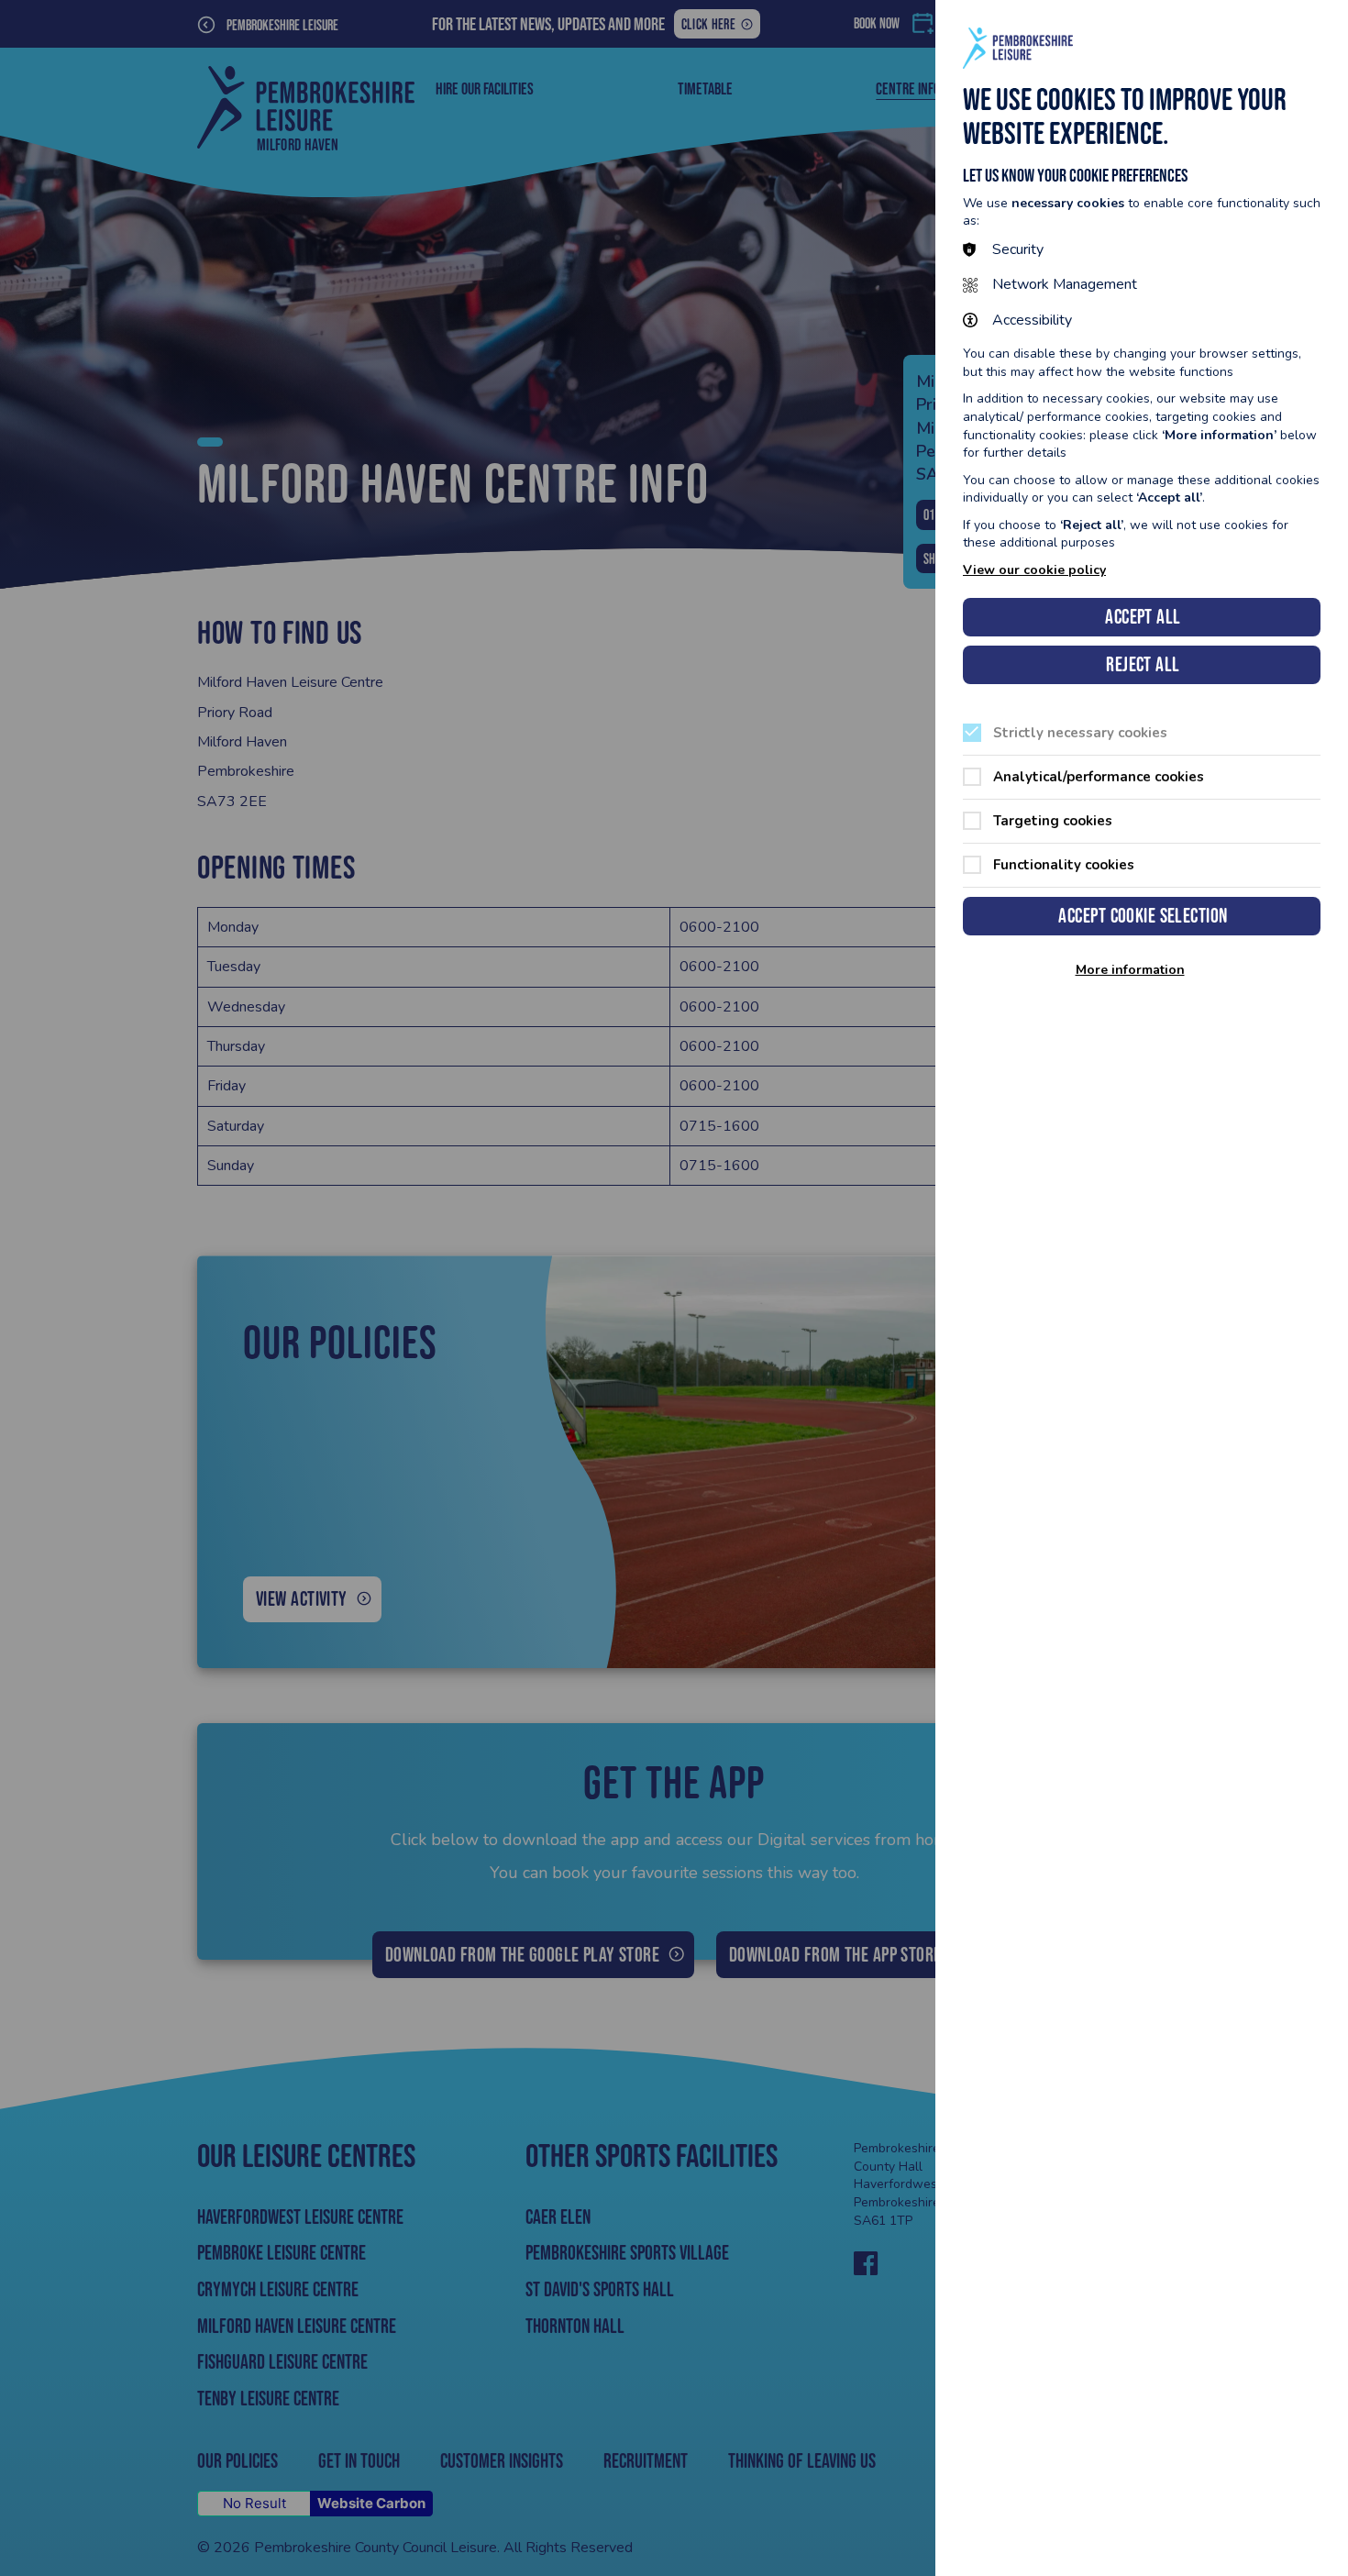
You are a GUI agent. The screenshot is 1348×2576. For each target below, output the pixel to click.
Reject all (1143, 664)
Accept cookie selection (1143, 916)
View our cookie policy (1034, 570)
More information (1130, 970)
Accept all (1143, 617)
